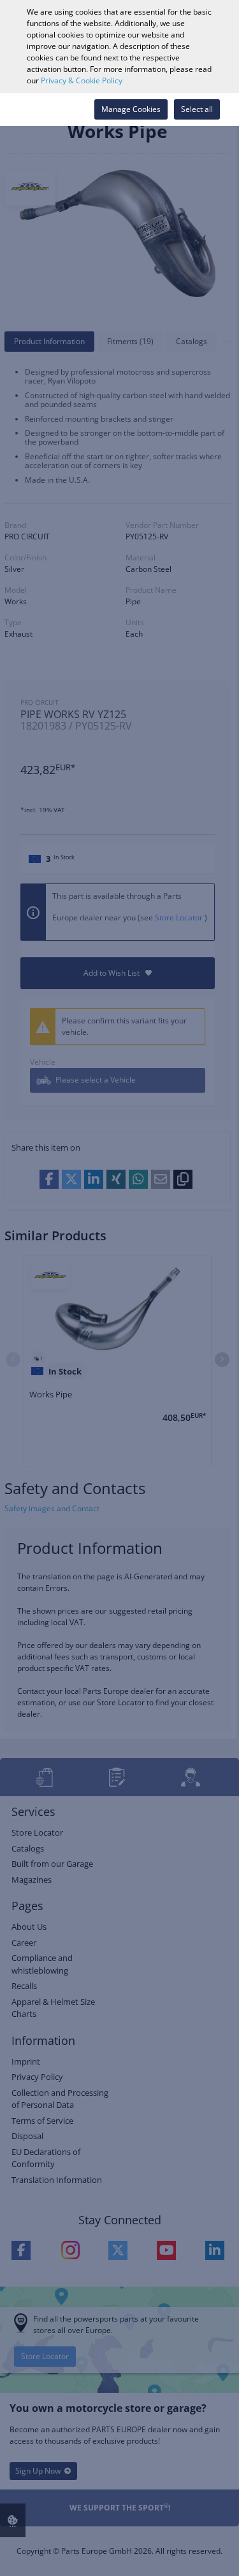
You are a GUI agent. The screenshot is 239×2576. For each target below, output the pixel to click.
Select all (197, 109)
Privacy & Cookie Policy (82, 80)
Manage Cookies (131, 109)
